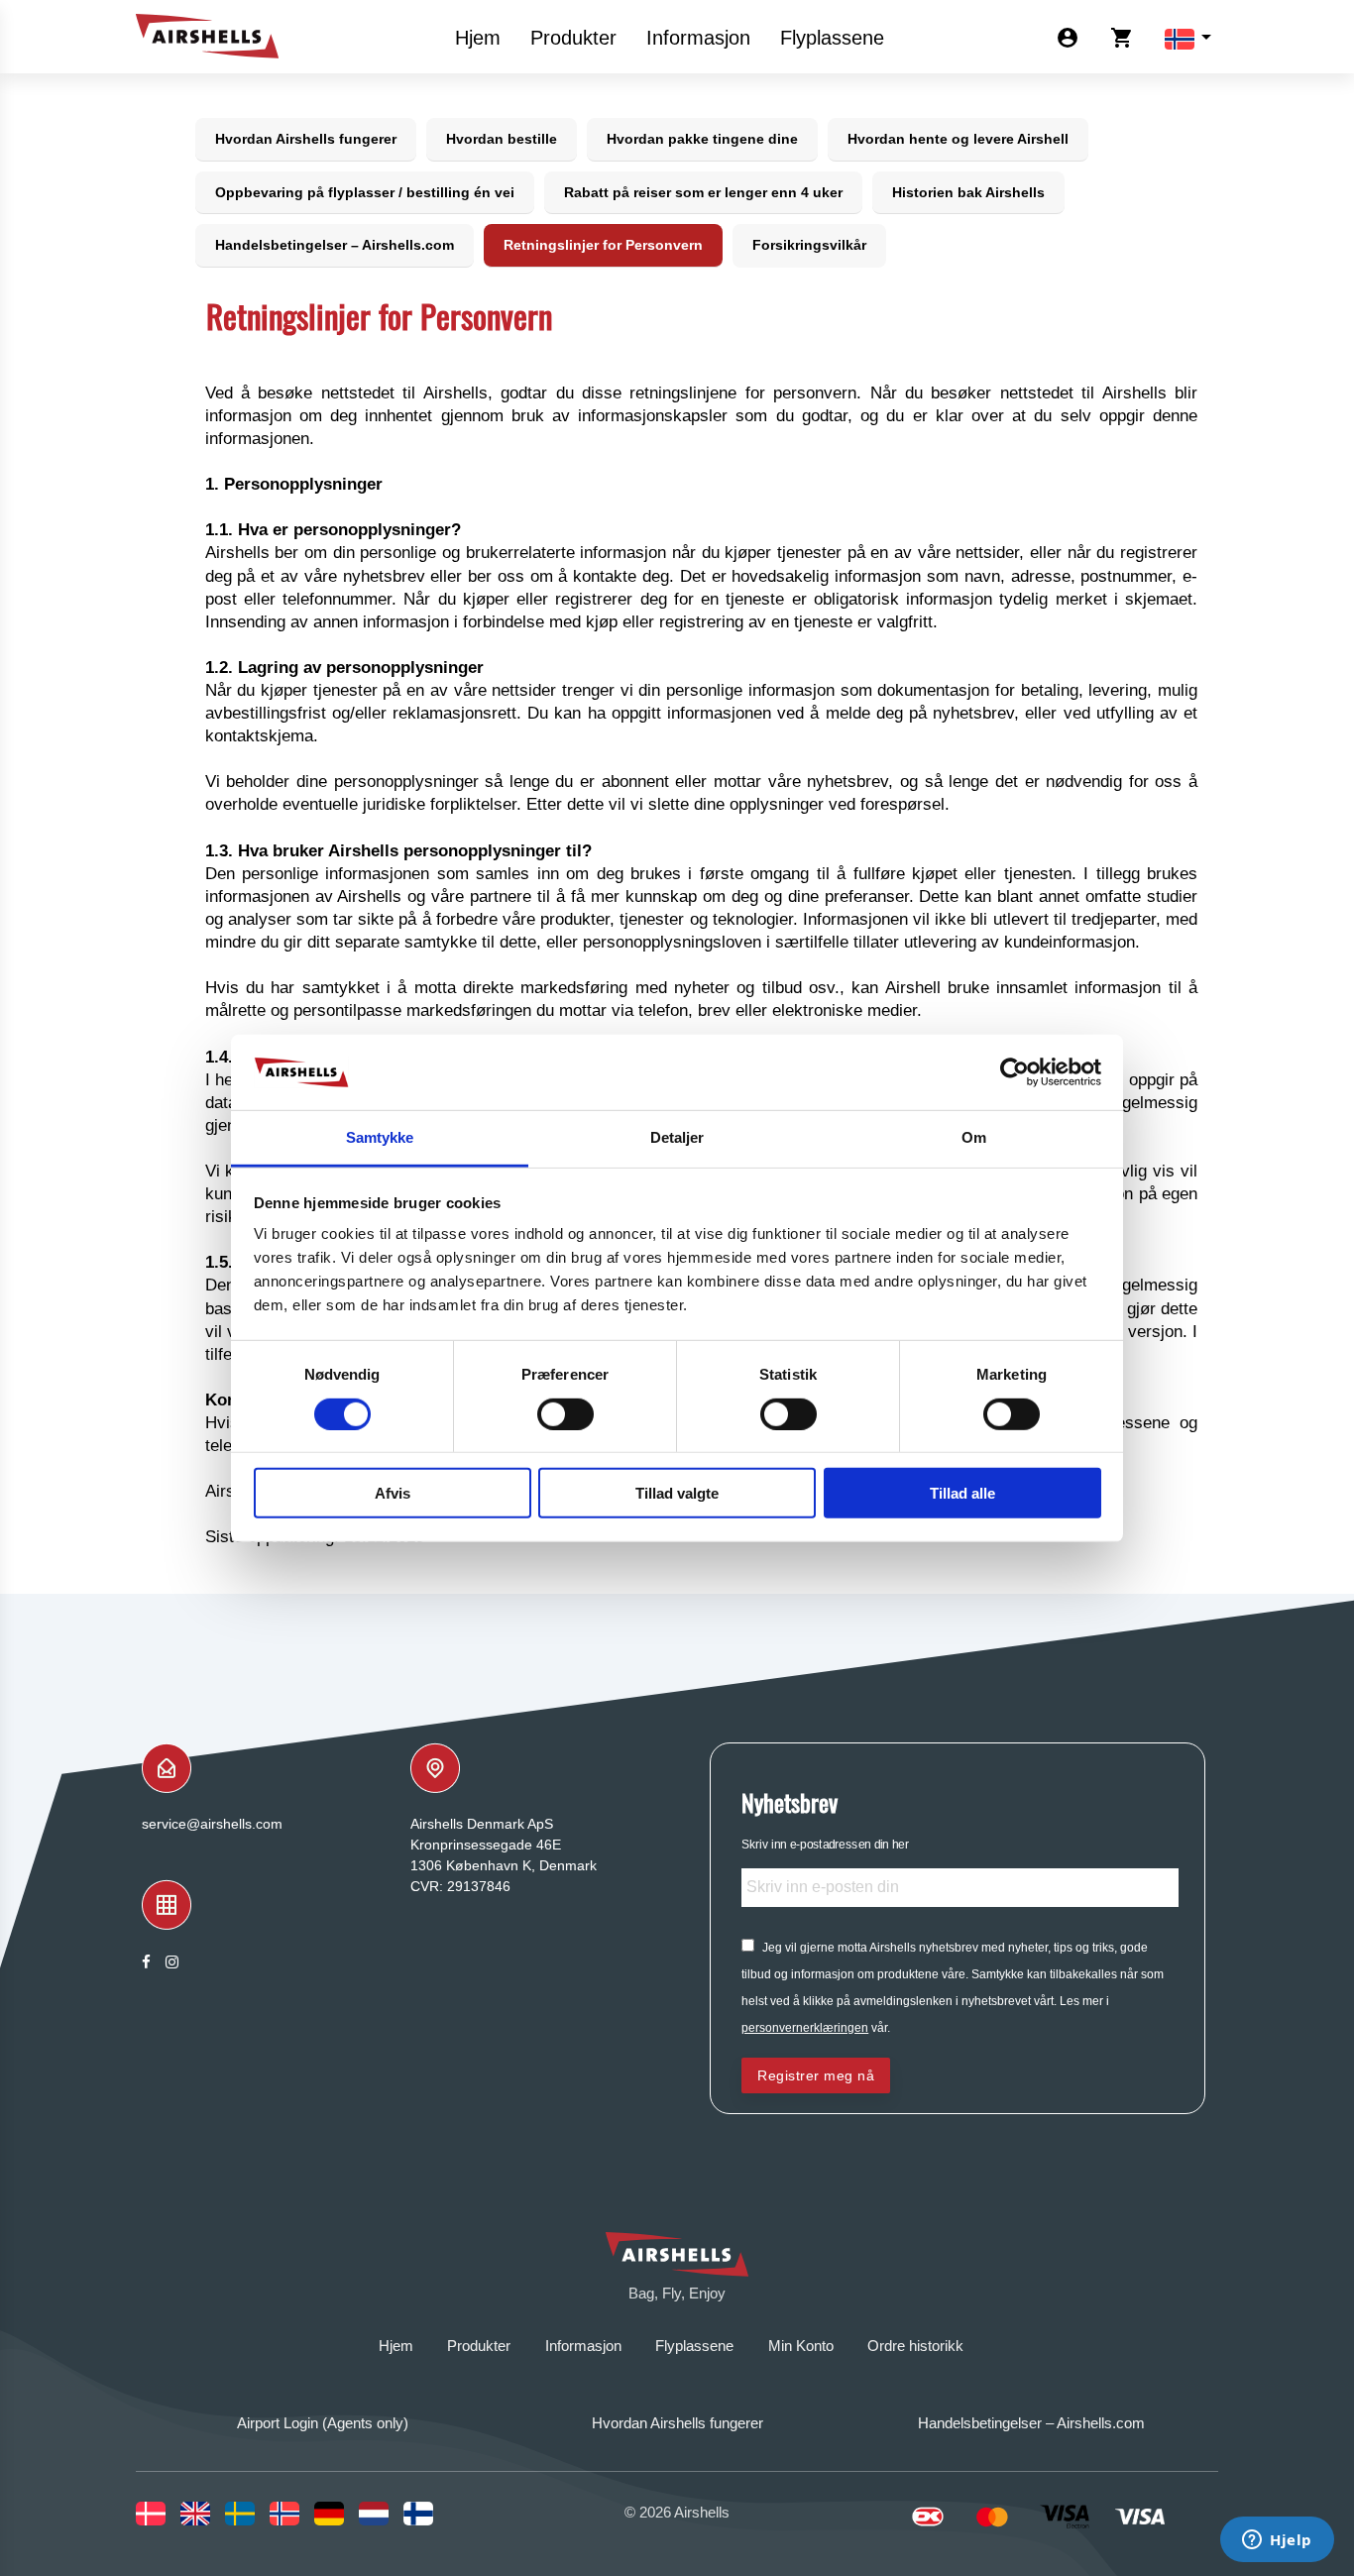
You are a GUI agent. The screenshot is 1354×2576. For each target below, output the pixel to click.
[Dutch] (381, 2513)
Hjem (478, 38)
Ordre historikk (915, 2346)
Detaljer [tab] (677, 1137)
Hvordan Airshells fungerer (306, 139)
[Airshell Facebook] (146, 1962)
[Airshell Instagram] (172, 1962)
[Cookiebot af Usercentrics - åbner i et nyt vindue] (1015, 1072)
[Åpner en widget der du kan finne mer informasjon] (1277, 2541)
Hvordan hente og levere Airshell (958, 139)
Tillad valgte (677, 1493)
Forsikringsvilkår (809, 245)
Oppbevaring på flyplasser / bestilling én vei (365, 192)
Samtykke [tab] (380, 1137)
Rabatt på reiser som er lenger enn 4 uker (703, 192)
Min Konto (801, 2346)
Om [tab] (974, 1137)
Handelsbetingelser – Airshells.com (335, 245)
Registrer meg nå (816, 2075)
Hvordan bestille (502, 139)
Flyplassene (832, 38)
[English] (203, 2513)
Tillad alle (962, 1493)
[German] (337, 2513)
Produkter (573, 38)
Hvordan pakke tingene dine (702, 139)
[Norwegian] (292, 2513)
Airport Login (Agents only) (323, 2423)
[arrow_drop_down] (1180, 37)
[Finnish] (426, 2513)
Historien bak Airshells (968, 192)
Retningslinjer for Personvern (603, 245)
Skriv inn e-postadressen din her (825, 1844)
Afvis (393, 1493)
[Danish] (158, 2513)
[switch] (565, 1413)
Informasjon (698, 38)
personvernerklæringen (805, 2028)
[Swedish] (247, 2513)
